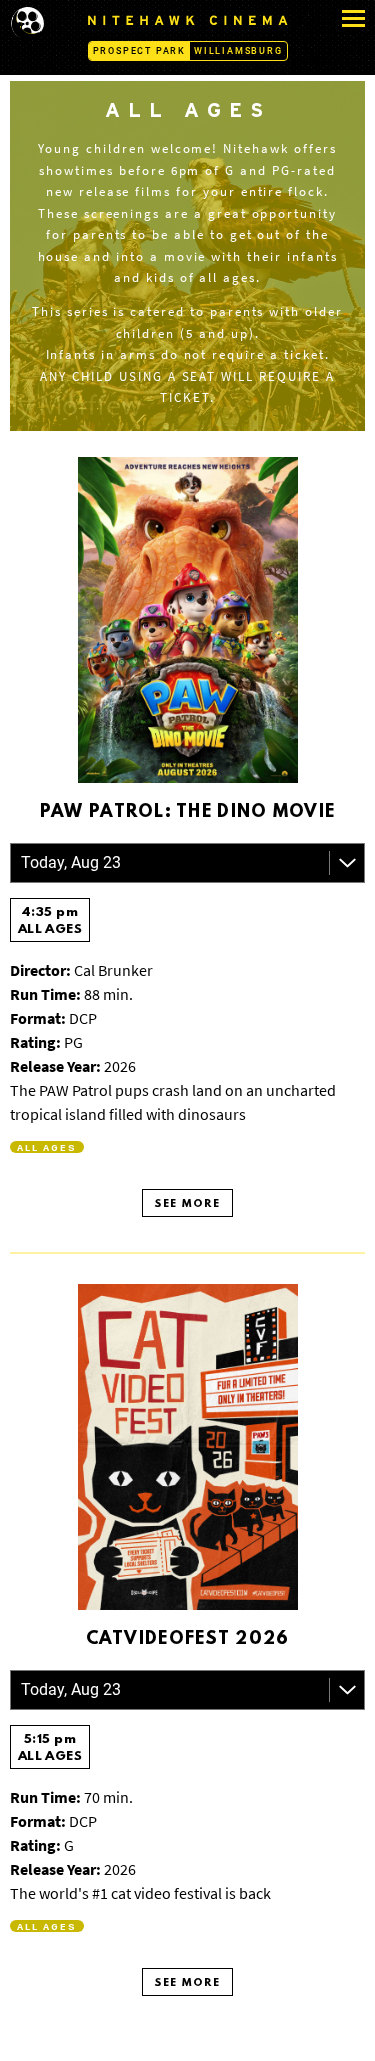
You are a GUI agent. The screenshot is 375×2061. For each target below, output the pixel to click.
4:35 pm (50, 921)
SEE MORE (187, 1204)
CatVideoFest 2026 (188, 1640)
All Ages (47, 1147)
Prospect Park (139, 51)
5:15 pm (50, 1748)
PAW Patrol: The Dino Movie (187, 813)
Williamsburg (238, 51)
